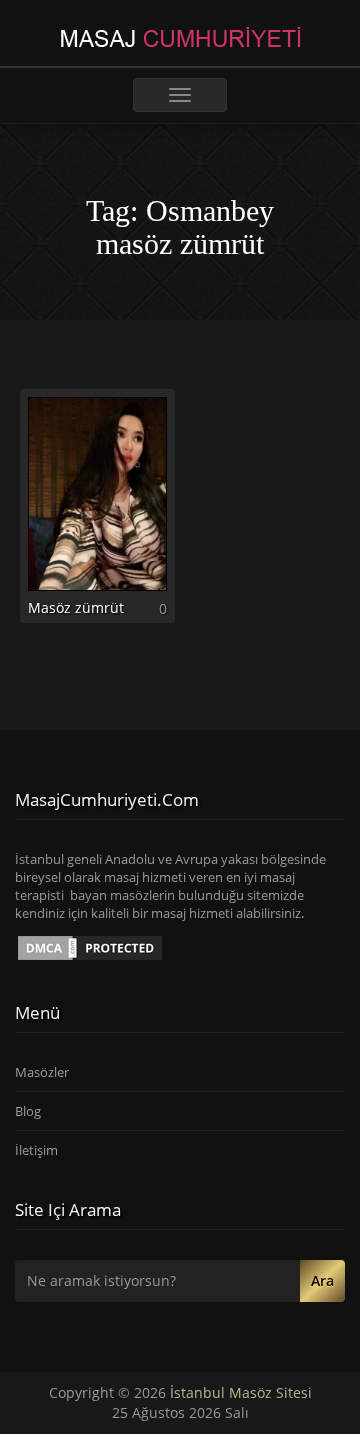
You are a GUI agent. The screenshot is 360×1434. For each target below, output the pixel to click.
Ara (322, 1280)
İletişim (36, 1150)
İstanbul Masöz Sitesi (241, 1392)
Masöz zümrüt (76, 607)
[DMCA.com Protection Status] (90, 946)
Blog (28, 1111)
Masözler (42, 1072)
